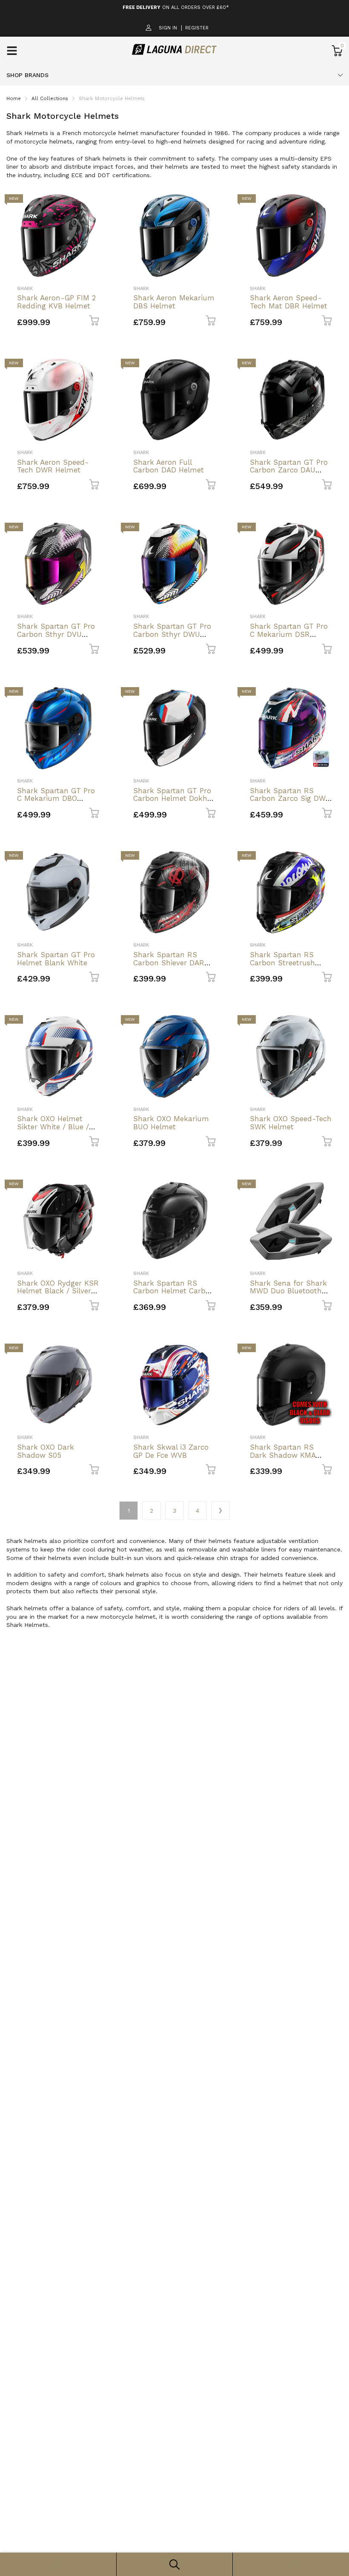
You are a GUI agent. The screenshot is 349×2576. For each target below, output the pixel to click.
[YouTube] (246, 1343)
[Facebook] (212, 1343)
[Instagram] (229, 1343)
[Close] (289, 1195)
